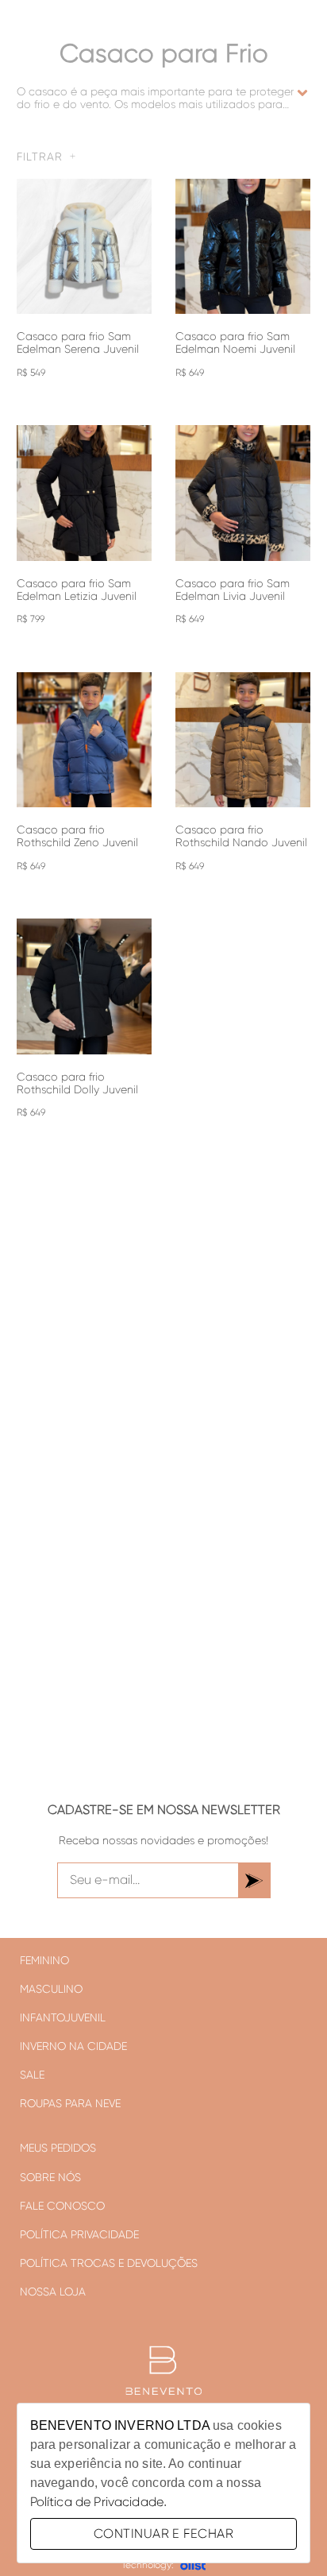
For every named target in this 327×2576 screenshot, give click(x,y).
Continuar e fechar (163, 2533)
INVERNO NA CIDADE (73, 2046)
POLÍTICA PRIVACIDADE (79, 2234)
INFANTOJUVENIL (63, 2017)
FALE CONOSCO (62, 2206)
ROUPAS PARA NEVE (70, 2103)
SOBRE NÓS (50, 2177)
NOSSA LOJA (53, 2292)
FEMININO (44, 1960)
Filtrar (40, 157)
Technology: (148, 2565)
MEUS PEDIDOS (58, 2148)
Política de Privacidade (97, 2502)
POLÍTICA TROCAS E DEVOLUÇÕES (109, 2263)
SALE (32, 2075)
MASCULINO (51, 1989)
